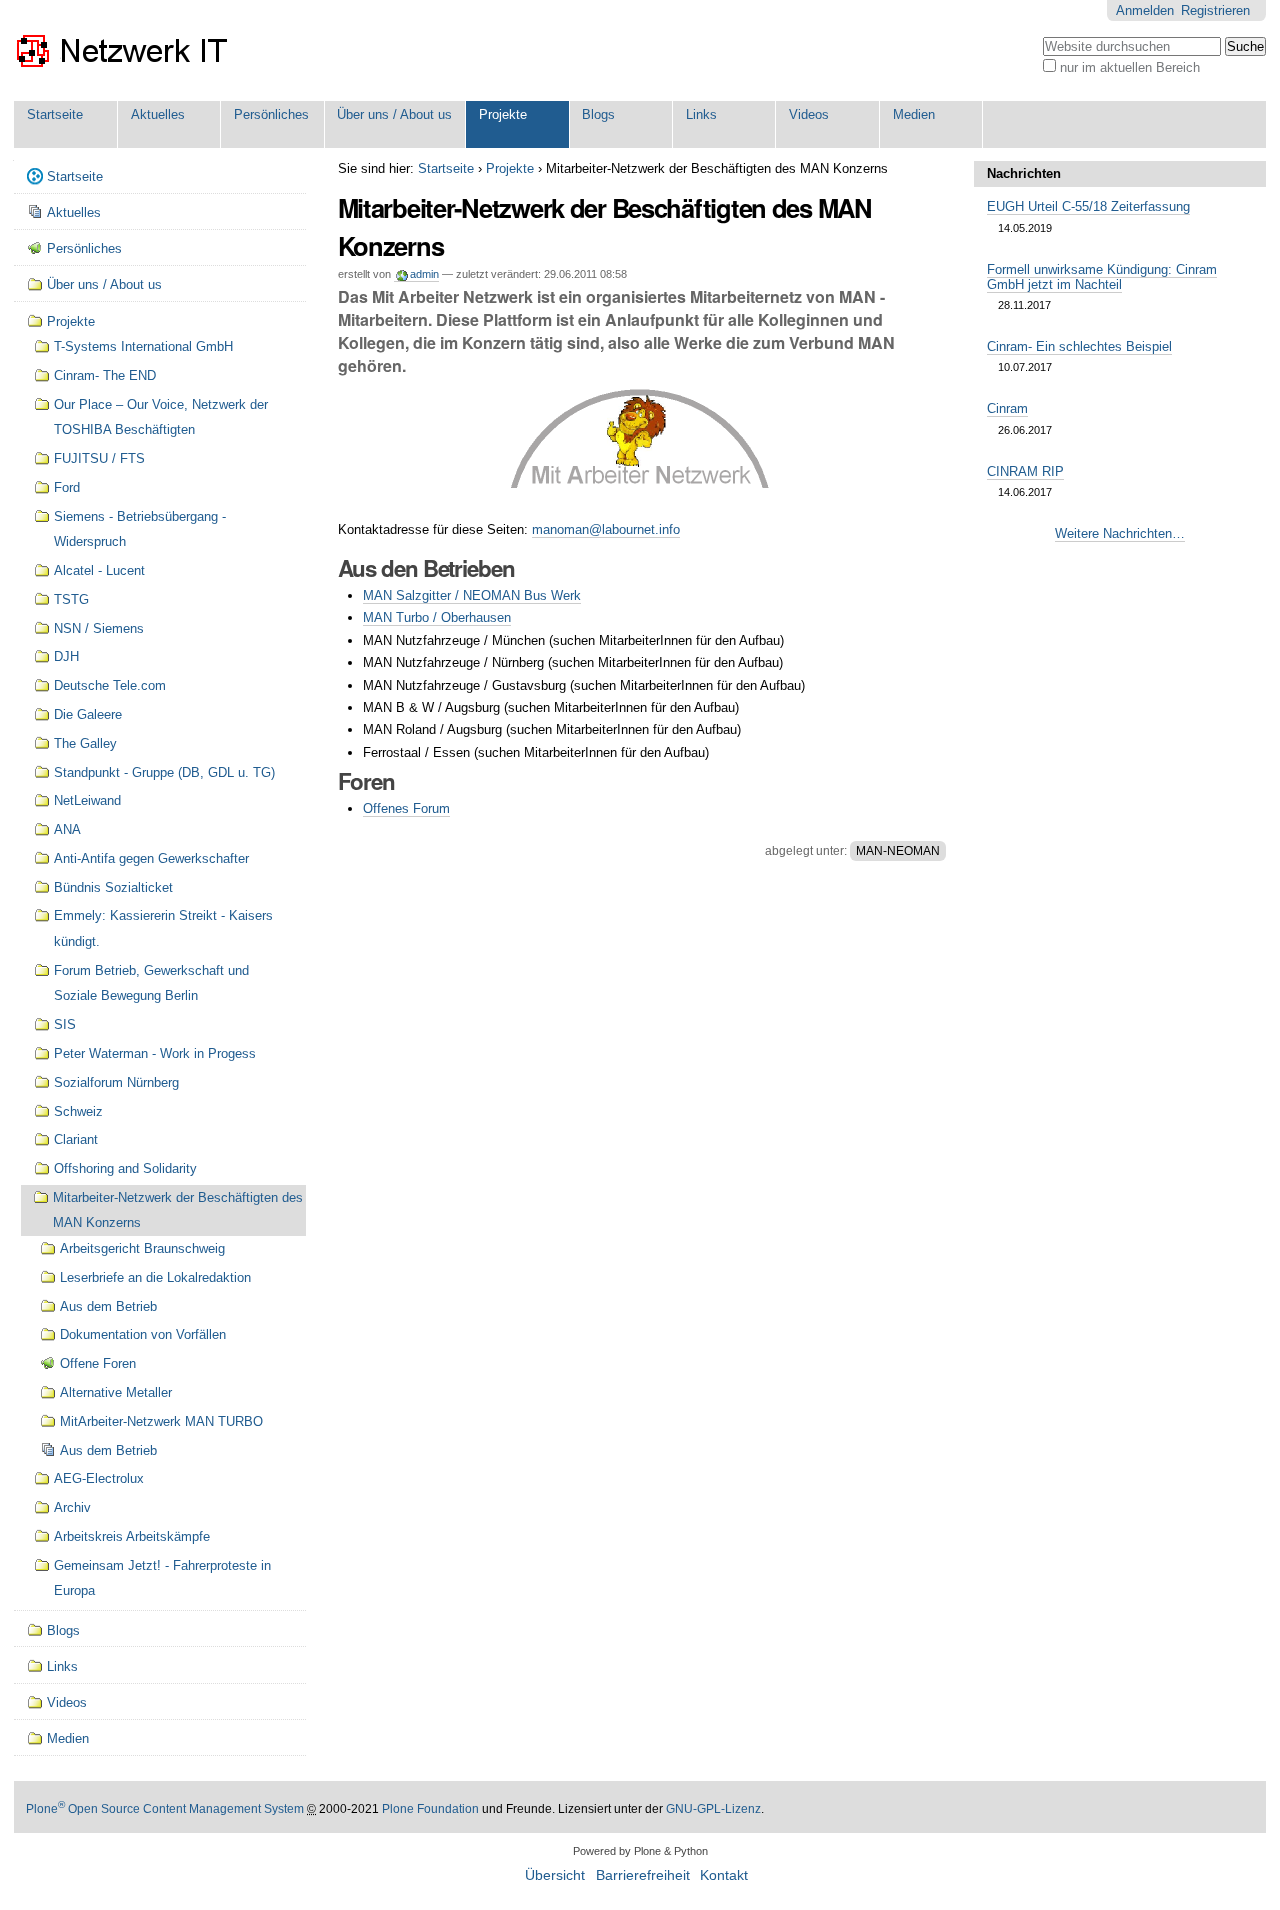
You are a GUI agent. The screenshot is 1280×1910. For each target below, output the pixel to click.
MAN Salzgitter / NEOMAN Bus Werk (472, 595)
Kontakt (724, 1875)
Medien (914, 114)
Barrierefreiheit (643, 1875)
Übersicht (555, 1875)
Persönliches (271, 114)
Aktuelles (158, 114)
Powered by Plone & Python (640, 1851)
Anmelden (1145, 10)
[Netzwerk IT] (123, 50)
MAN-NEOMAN (898, 851)
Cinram (1007, 408)
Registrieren (1215, 10)
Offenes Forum (406, 808)
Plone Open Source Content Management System (165, 1809)
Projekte (503, 114)
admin (424, 274)
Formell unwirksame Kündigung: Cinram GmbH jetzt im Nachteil (1102, 277)
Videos (809, 114)
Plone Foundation (430, 1809)
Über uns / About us (394, 114)
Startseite (55, 114)
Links (701, 114)
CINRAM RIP (1025, 471)
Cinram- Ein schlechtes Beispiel (1079, 346)
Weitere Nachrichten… (1120, 533)
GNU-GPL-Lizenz (713, 1809)
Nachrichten (1024, 173)
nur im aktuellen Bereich (1130, 67)
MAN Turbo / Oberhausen (437, 617)
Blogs (598, 114)
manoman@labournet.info (606, 529)
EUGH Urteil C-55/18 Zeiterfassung (1088, 206)
